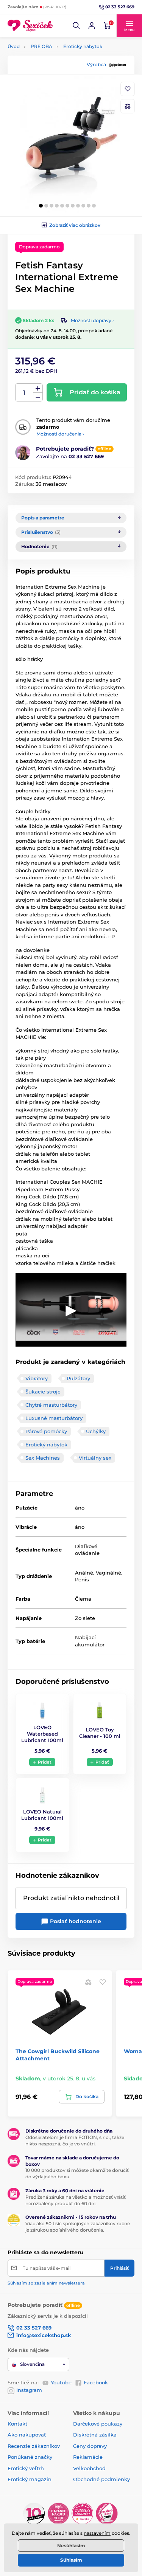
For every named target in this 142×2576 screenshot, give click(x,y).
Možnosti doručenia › (60, 434)
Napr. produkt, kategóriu (56, 92)
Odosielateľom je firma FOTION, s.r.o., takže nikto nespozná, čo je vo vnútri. (75, 2140)
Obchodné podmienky (101, 2479)
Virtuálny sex (95, 1458)
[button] (76, 26)
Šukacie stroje (43, 1392)
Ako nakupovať (27, 2435)
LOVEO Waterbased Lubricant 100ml (42, 1734)
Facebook (96, 2382)
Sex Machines (43, 1458)
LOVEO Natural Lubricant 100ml (42, 1815)
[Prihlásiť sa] (92, 26)
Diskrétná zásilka (95, 2435)
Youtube (61, 2382)
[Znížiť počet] (38, 397)
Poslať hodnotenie (75, 1921)
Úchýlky (96, 1431)
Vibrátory (37, 1378)
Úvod (14, 46)
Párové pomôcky (46, 1431)
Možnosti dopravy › (92, 320)
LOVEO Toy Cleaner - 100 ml (100, 1733)
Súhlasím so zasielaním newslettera (46, 2283)
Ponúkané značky (30, 2457)
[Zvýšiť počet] (38, 388)
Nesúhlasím (71, 2546)
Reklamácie (88, 2457)
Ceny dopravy (90, 2446)
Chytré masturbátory (51, 1405)
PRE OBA (41, 46)
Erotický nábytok (83, 46)
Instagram (29, 2390)
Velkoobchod (89, 2468)
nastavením (97, 2533)
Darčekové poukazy (98, 2424)
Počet (24, 393)
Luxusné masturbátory (54, 1418)
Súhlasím (71, 2560)
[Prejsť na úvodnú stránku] (30, 26)
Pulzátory (78, 1378)
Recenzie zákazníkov (34, 2446)
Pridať (45, 1762)
